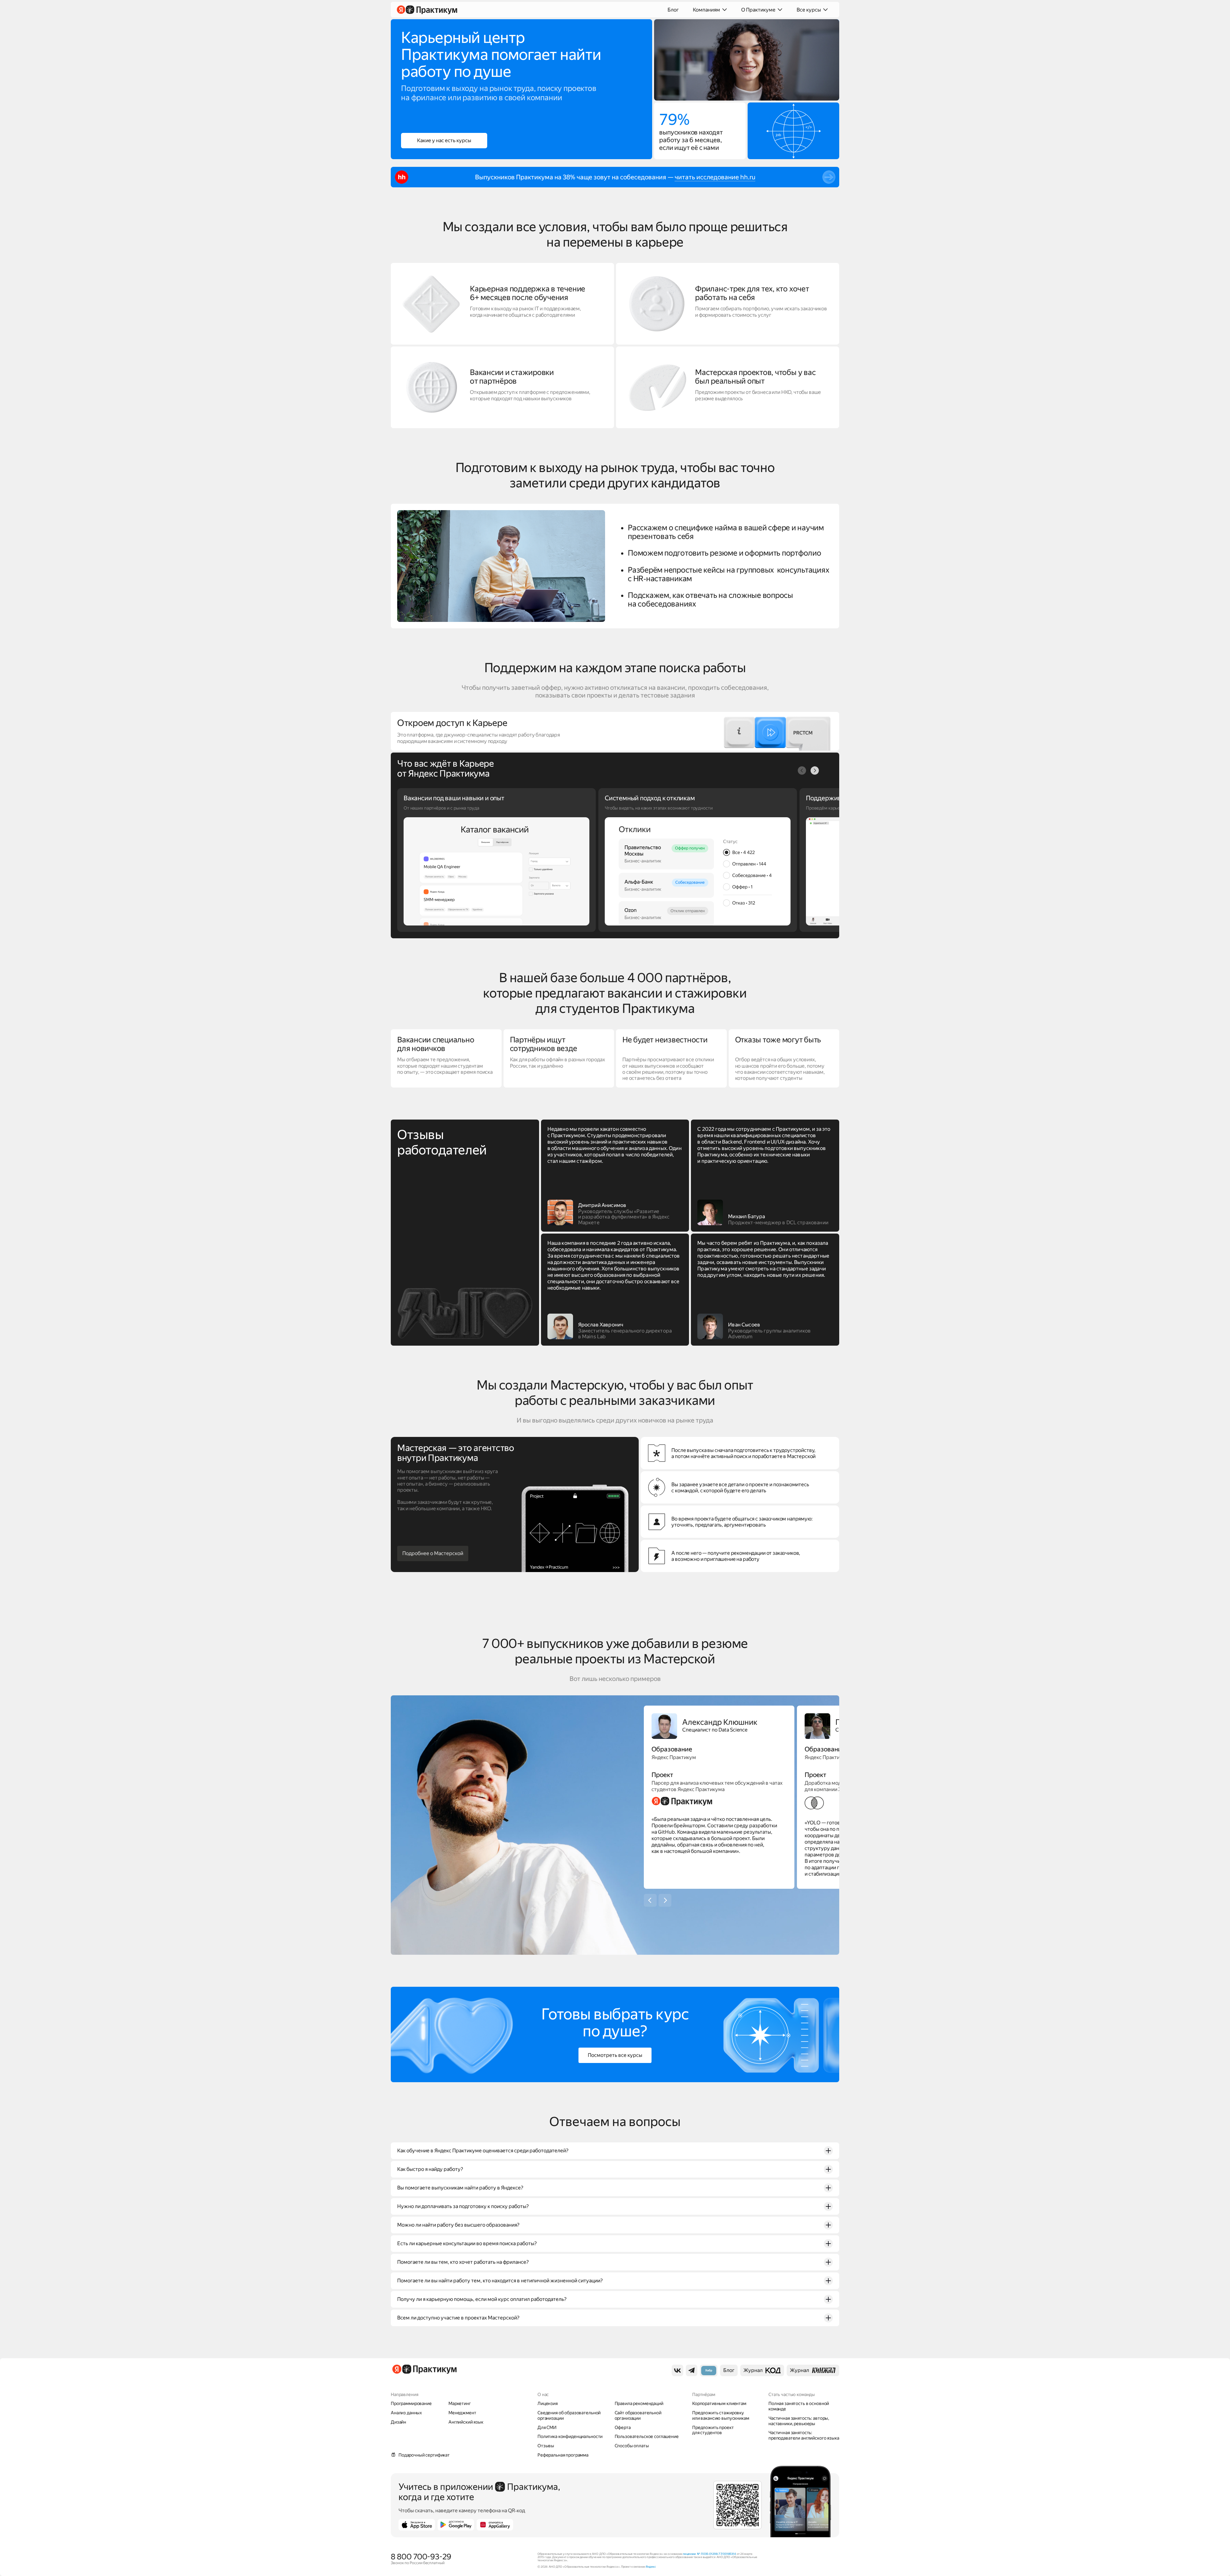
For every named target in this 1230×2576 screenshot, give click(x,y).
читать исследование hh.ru (715, 177)
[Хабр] (709, 2371)
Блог (673, 10)
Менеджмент (462, 2413)
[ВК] (677, 2370)
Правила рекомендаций (639, 2403)
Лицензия (548, 2403)
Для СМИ (547, 2427)
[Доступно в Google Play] (456, 2525)
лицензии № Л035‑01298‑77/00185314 (709, 2554)
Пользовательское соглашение (647, 2436)
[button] (815, 770)
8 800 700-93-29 (421, 2557)
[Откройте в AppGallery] (495, 2525)
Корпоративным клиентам (719, 2403)
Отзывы (546, 2446)
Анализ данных (406, 2413)
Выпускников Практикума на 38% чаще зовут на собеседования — (575, 177)
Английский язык (466, 2422)
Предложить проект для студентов (713, 2430)
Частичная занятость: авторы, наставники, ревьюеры (799, 2421)
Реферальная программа (563, 2455)
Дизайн (398, 2422)
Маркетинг (460, 2403)
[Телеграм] (692, 2370)
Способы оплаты (632, 2446)
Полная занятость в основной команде (799, 2406)
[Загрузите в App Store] (417, 2525)
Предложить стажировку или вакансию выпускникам (721, 2415)
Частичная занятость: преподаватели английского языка (804, 2435)
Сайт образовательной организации (638, 2415)
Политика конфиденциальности (570, 2436)
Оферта (623, 2427)
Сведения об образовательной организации (569, 2415)
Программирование (411, 2403)
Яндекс (651, 2567)
